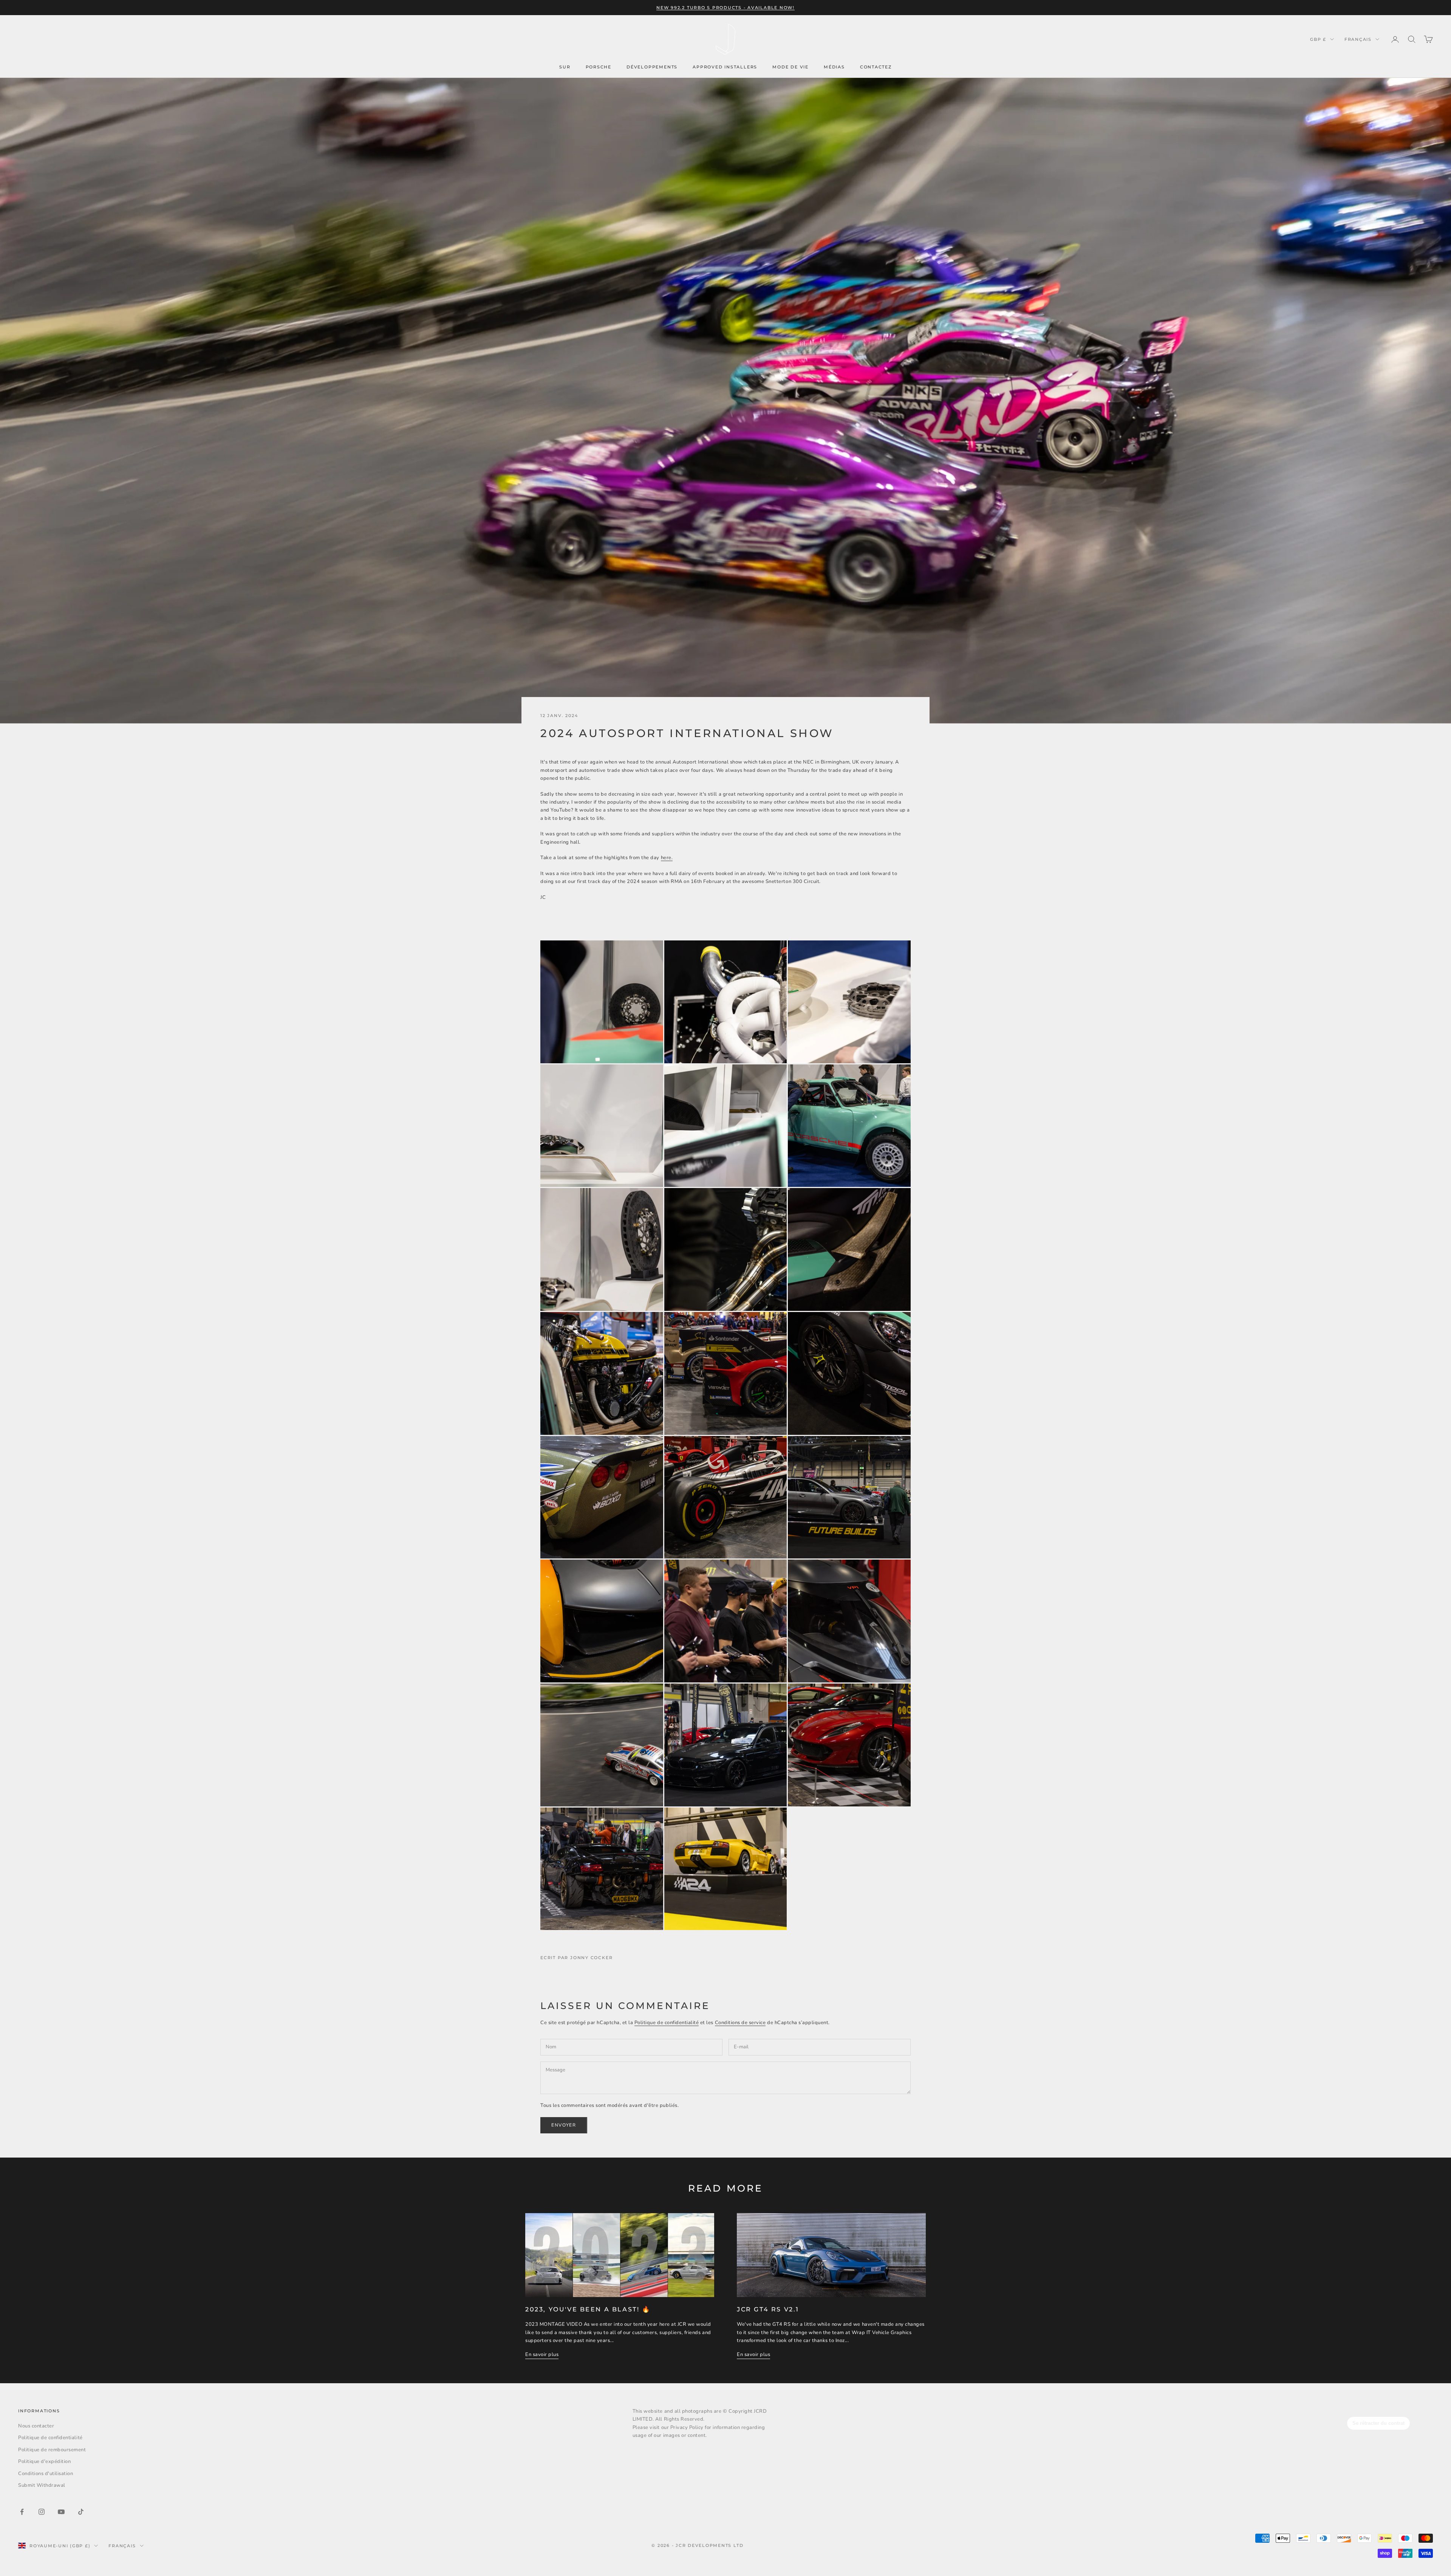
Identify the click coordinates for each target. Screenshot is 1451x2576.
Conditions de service (740, 2023)
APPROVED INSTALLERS (725, 67)
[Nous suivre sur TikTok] (81, 2512)
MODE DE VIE (790, 67)
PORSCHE (599, 67)
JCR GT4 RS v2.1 (768, 2309)
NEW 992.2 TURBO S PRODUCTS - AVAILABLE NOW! (725, 8)
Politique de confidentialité (667, 2023)
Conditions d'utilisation (46, 2474)
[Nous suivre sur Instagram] (42, 2512)
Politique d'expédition (44, 2461)
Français (1358, 39)
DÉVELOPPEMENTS (652, 67)
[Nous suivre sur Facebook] (22, 2512)
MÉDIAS (834, 67)
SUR (565, 67)
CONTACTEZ (876, 67)
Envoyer (564, 2125)
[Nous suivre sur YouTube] (61, 2512)
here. (667, 858)
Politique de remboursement (52, 2450)
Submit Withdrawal (42, 2485)
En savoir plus (542, 2354)
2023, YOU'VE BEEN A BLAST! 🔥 (588, 2309)
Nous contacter (36, 2426)
